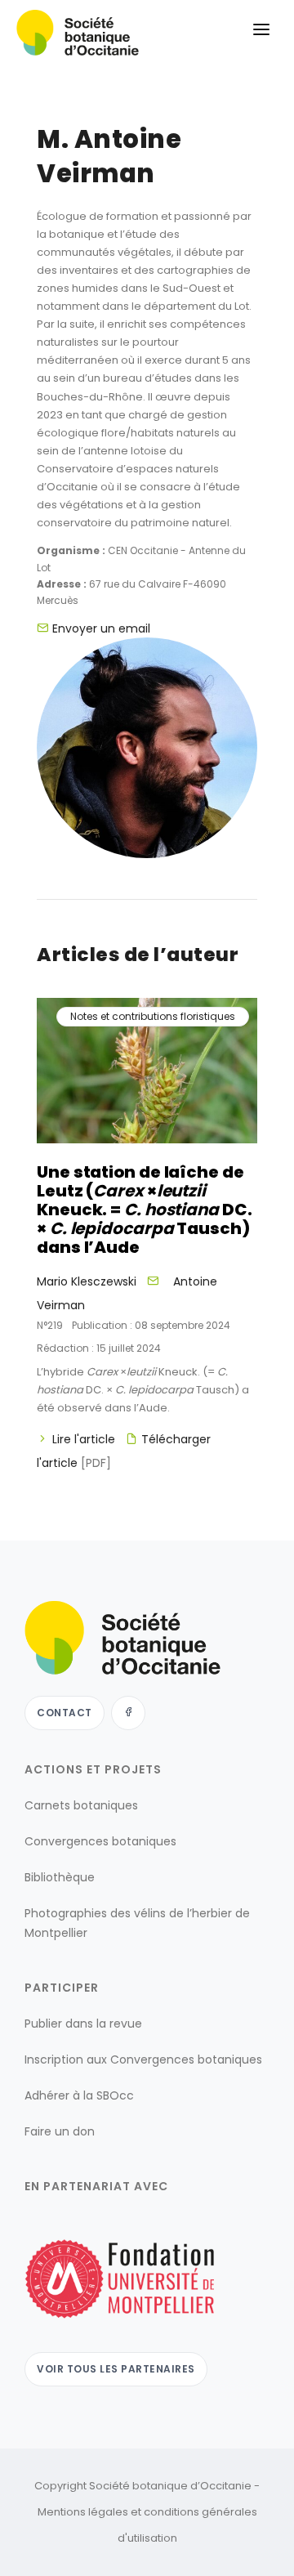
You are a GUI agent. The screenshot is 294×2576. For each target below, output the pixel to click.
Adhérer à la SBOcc (79, 2095)
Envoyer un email (101, 628)
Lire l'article (84, 1439)
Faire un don (60, 2131)
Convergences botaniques (100, 1841)
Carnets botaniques (81, 1805)
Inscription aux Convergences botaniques (143, 2059)
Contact (65, 1713)
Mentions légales (83, 2512)
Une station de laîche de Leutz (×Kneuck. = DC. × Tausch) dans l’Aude (145, 1210)
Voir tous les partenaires (116, 2369)
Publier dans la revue (83, 2024)
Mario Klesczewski (87, 1281)
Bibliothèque (60, 1877)
